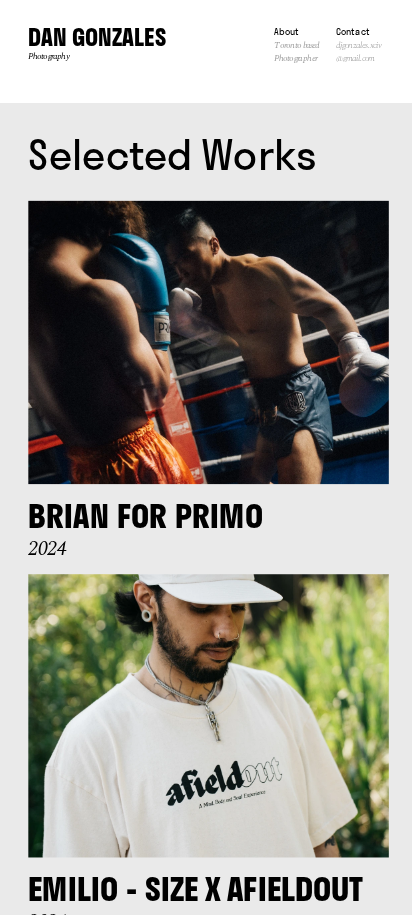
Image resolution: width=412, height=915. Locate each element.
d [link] (338, 45)
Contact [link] (352, 32)
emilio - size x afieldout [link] (195, 889)
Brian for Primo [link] (145, 516)
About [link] (286, 32)
